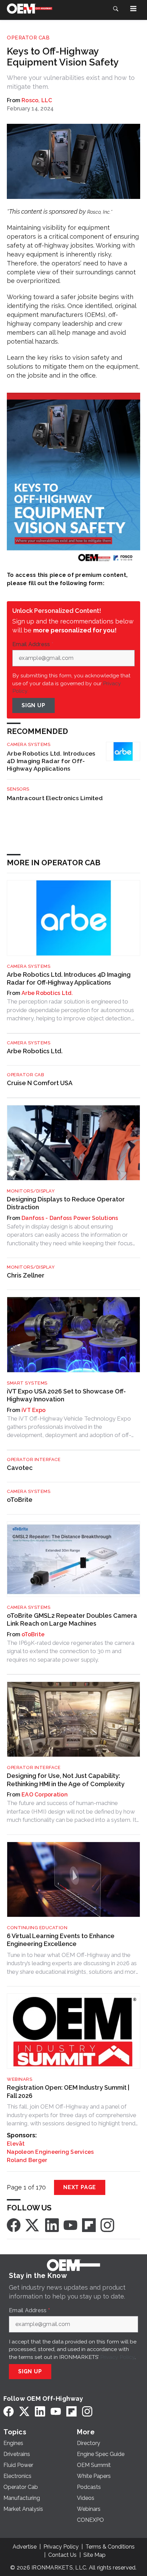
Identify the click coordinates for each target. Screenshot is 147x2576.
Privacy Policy (117, 2357)
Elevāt (16, 2144)
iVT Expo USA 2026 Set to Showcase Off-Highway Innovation (66, 1395)
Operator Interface (34, 1459)
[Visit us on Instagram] (107, 2225)
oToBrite (20, 1500)
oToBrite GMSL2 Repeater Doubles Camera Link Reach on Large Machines (72, 1619)
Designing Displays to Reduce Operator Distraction (66, 1203)
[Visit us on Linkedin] (52, 2225)
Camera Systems (29, 744)
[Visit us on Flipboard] (89, 2225)
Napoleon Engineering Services (50, 2152)
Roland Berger (27, 2160)
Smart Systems (27, 1383)
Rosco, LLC (37, 100)
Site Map (95, 2555)
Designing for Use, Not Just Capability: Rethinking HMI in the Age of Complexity (66, 1780)
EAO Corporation (45, 1795)
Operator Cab (28, 38)
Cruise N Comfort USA (40, 1083)
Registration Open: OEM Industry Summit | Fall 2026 (68, 2091)
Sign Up (34, 705)
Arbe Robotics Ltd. (47, 993)
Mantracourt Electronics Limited (55, 798)
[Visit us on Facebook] (14, 2225)
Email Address (33, 644)
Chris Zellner (26, 1275)
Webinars (19, 2079)
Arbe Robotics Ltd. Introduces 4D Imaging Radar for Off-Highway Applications (51, 761)
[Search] (116, 9)
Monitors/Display (31, 1191)
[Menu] (133, 9)
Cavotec (20, 1468)
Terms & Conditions (110, 2547)
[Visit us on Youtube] (70, 2225)
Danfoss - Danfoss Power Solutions (70, 1218)
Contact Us (62, 2555)
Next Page (80, 2187)
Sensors (18, 789)
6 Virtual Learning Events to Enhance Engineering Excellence (61, 1940)
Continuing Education (37, 1928)
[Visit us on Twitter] (33, 2225)
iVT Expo (34, 1410)
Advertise (25, 2547)
